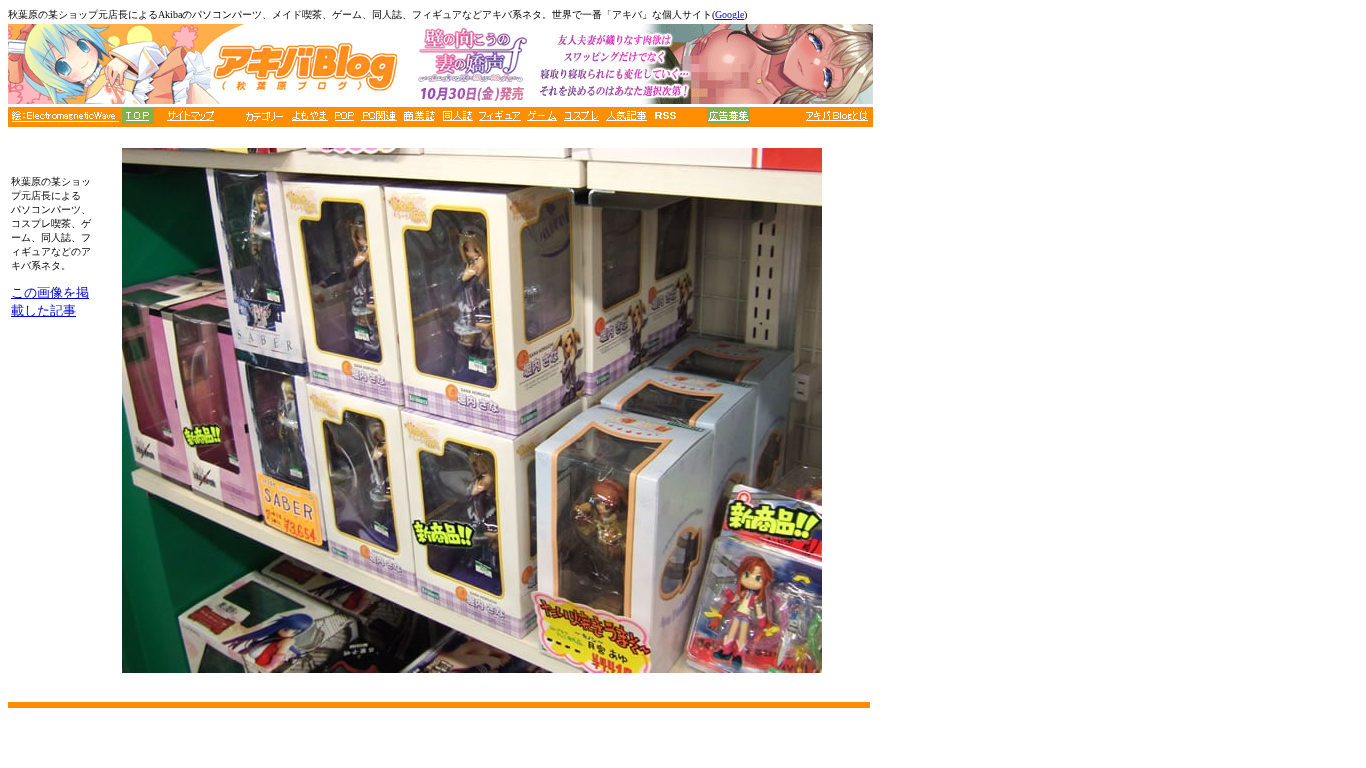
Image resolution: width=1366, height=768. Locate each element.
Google (729, 14)
